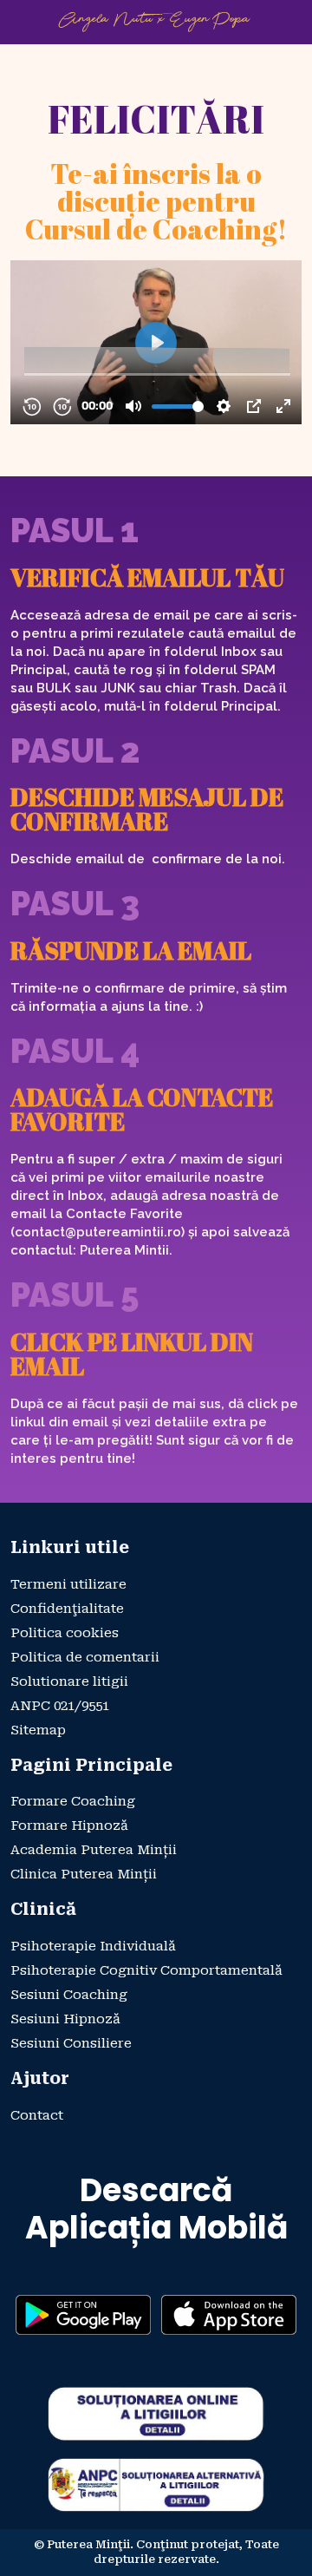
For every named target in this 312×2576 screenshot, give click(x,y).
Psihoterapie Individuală (93, 1946)
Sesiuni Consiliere (71, 2043)
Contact (37, 2115)
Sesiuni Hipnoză (65, 2019)
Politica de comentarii (85, 1657)
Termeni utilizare (68, 1584)
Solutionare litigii (69, 1681)
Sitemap (38, 1730)
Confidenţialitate (67, 1609)
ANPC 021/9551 (60, 1706)
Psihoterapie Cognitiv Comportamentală (146, 1970)
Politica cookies (65, 1633)
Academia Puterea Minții (94, 1850)
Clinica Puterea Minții (84, 1874)
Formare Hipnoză (69, 1825)
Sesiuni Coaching (69, 1995)
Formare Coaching (73, 1801)
